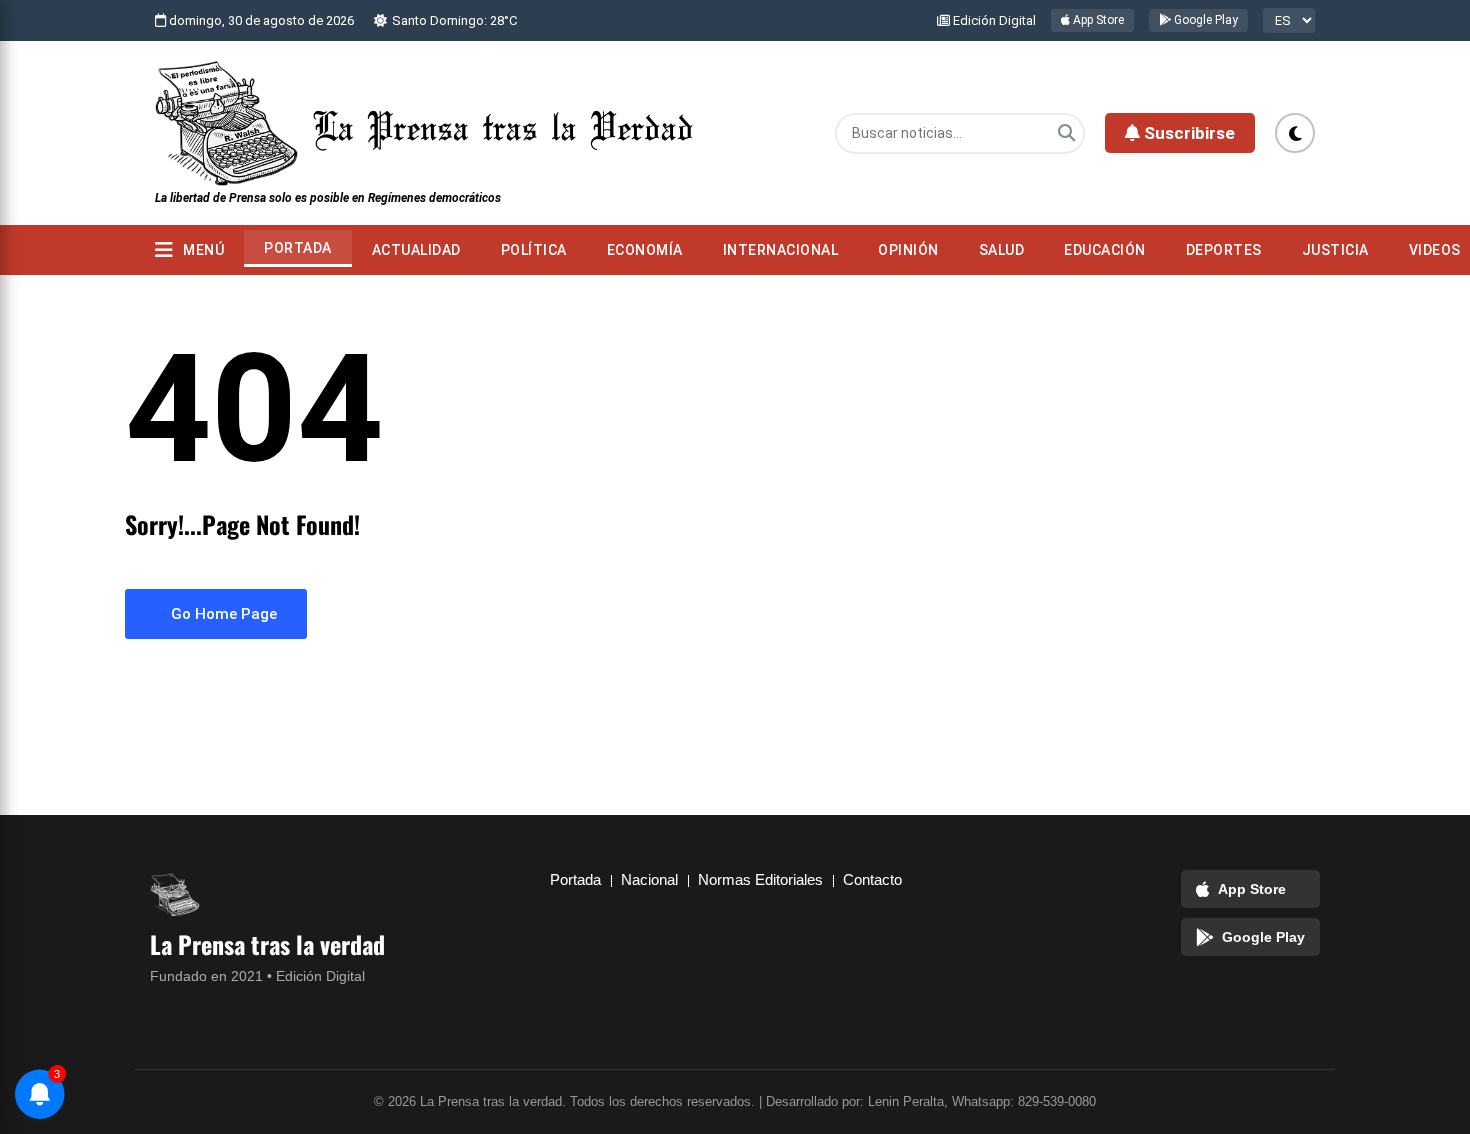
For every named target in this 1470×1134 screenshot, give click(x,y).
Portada (298, 248)
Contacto (872, 879)
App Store (1097, 20)
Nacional (649, 879)
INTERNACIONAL (781, 250)
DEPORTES (1224, 250)
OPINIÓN (908, 250)
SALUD (1002, 250)
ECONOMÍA (645, 250)
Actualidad (416, 250)
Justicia (1335, 250)
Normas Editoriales (760, 879)
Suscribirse (1187, 133)
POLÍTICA (534, 250)
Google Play (1204, 20)
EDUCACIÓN (1105, 250)
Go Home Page (222, 614)
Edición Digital (993, 20)
